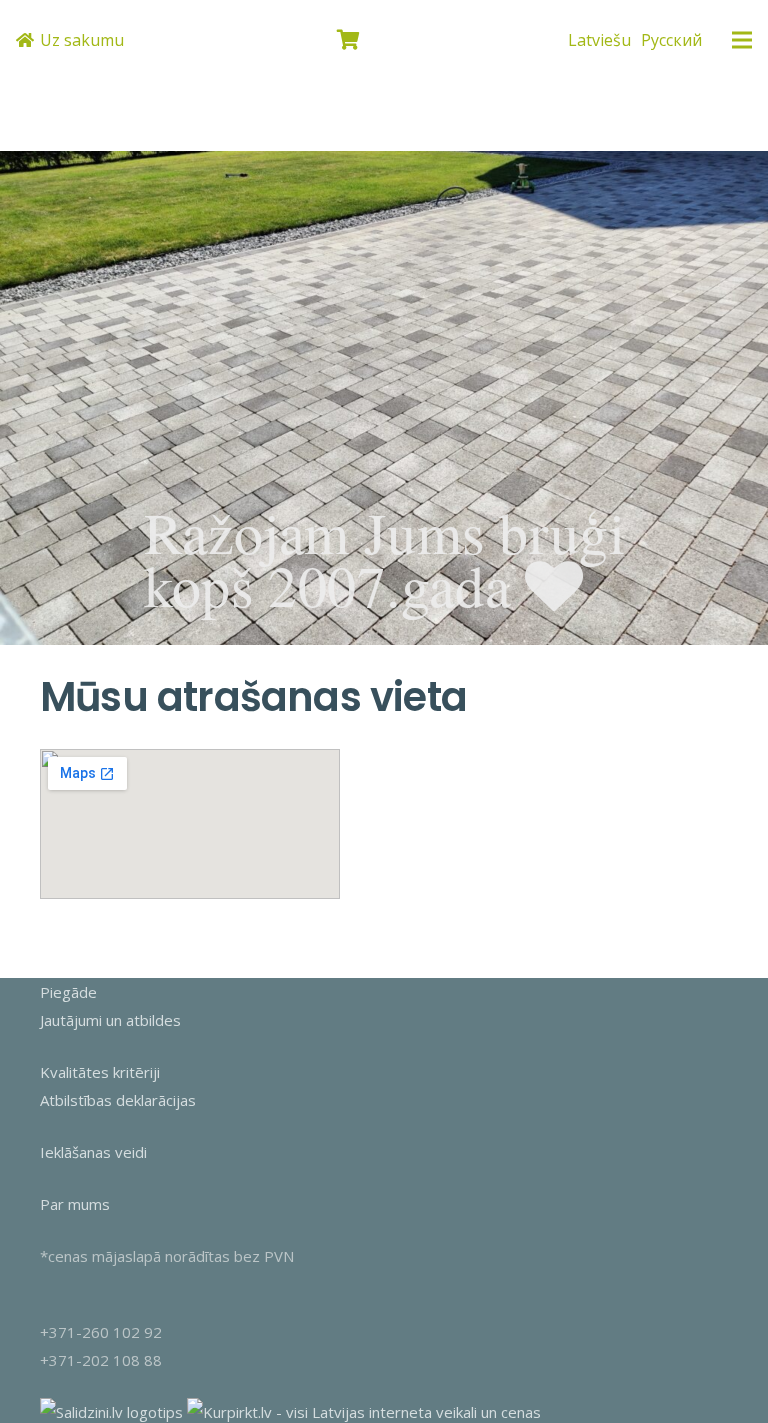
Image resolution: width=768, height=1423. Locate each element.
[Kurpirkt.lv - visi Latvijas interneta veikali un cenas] (364, 1412)
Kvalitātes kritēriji (100, 1072)
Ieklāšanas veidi (93, 1152)
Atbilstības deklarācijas (118, 1100)
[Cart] (349, 40)
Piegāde (68, 992)
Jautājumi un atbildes (110, 1020)
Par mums (75, 1204)
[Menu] (742, 40)
